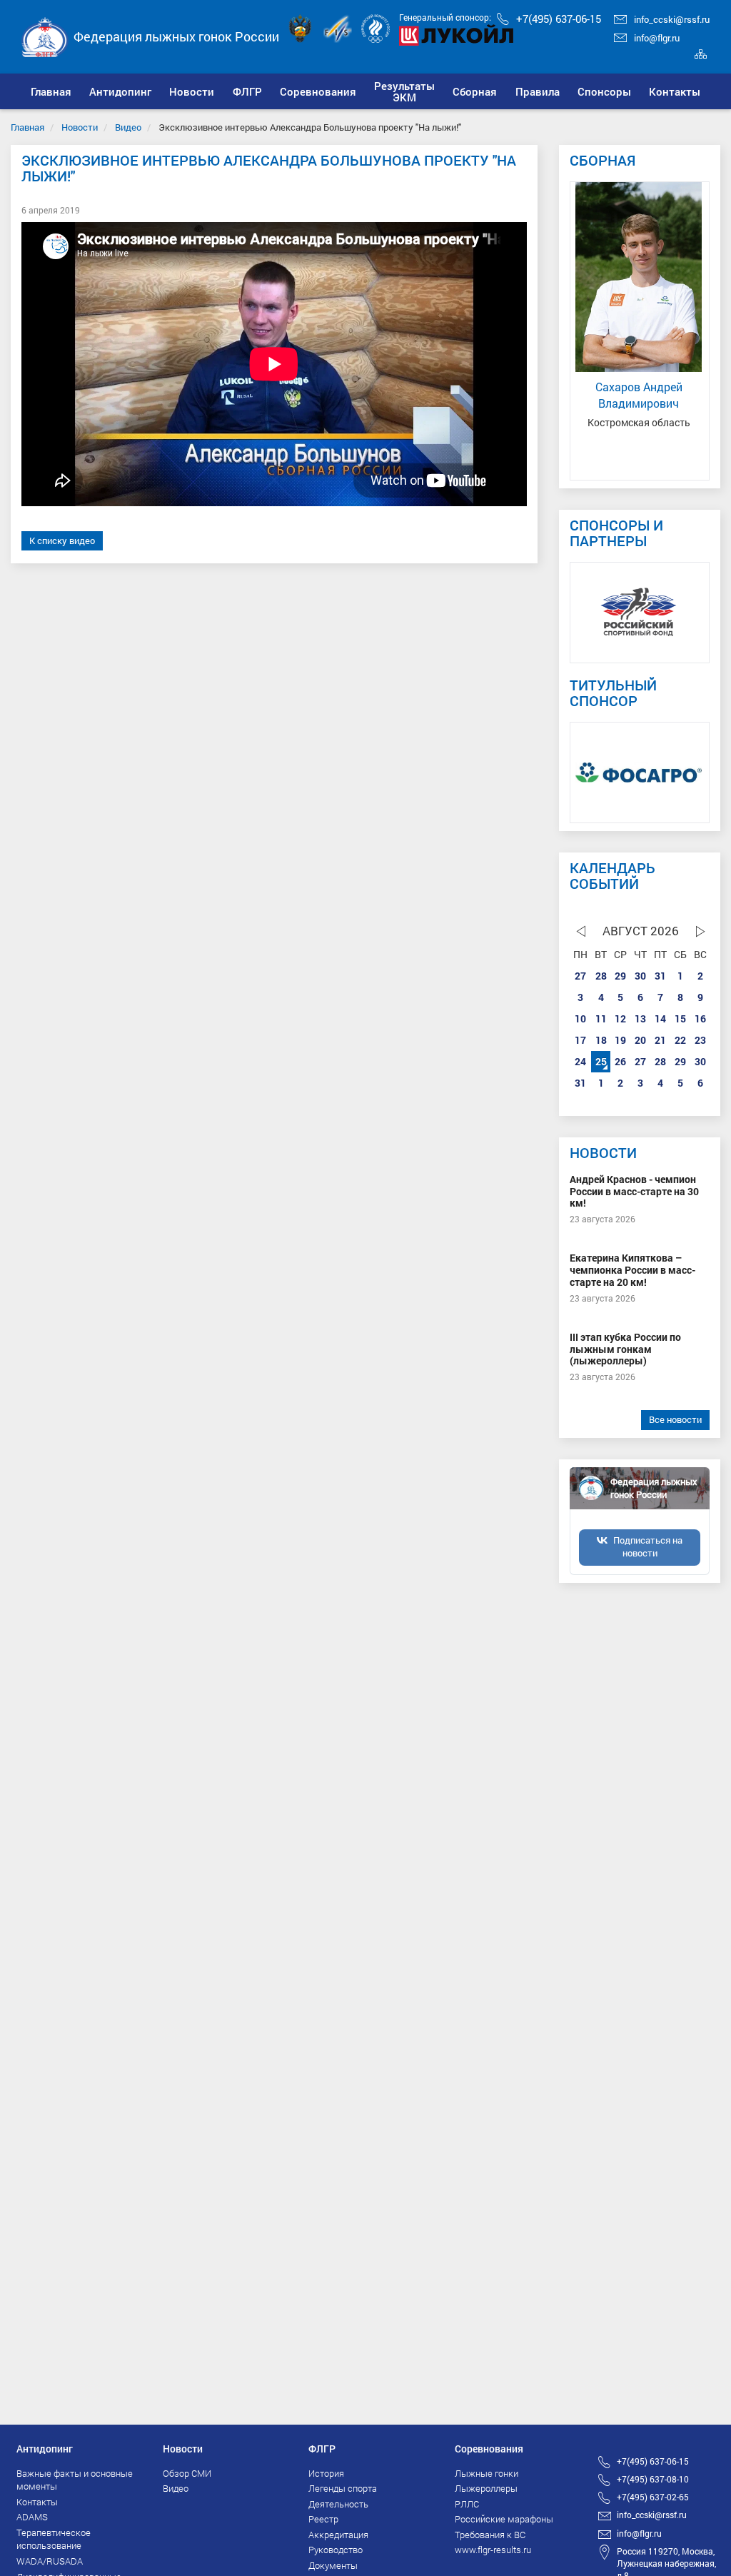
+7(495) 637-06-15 (559, 19)
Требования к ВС (490, 2535)
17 (580, 1040)
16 (700, 1018)
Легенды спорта (343, 2488)
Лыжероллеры (486, 2488)
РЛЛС (467, 2504)
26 (620, 1061)
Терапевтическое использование (54, 2539)
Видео (128, 127)
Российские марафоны (504, 2519)
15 (680, 1018)
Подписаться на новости (648, 1546)
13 (640, 1018)
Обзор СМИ (187, 2473)
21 (660, 1040)
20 (640, 1040)
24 (580, 1061)
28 (601, 976)
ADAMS (32, 2517)
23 (700, 1040)
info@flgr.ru (657, 38)
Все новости (675, 1419)
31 (660, 976)
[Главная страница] (45, 35)
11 (601, 1018)
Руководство (336, 2550)
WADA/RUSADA (50, 2561)
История (326, 2473)
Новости (80, 127)
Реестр (323, 2519)
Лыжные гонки (487, 2473)
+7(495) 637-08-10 (653, 2479)
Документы (333, 2565)
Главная (27, 127)
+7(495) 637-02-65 (653, 2497)
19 (620, 1040)
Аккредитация (338, 2535)
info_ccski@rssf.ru (672, 19)
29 (620, 976)
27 (580, 976)
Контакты (37, 2502)
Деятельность (338, 2504)
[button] (120, 91)
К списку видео (62, 540)
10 (580, 1018)
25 (601, 1061)
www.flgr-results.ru (493, 2550)
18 (601, 1040)
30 (640, 976)
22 (680, 1040)
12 (620, 1018)
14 (660, 1018)
